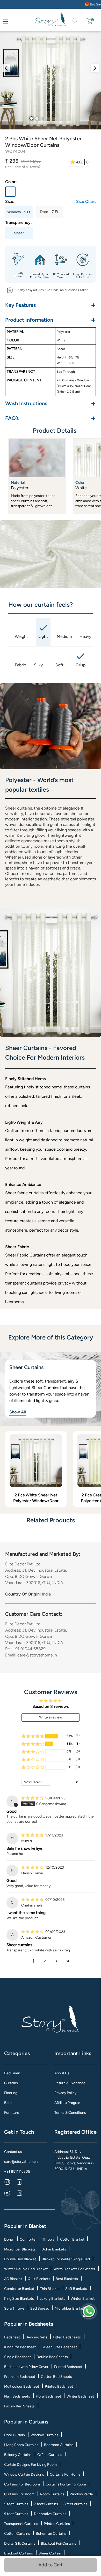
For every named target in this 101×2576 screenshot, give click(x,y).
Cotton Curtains (17, 2534)
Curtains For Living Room (66, 2484)
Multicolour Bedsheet (22, 2387)
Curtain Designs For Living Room (30, 2465)
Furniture (12, 2113)
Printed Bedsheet (68, 2367)
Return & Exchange (70, 2083)
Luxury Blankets (52, 2299)
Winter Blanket (83, 2299)
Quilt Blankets (39, 2279)
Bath (8, 2103)
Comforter (28, 2239)
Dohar (9, 2239)
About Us (62, 2073)
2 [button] (45, 1961)
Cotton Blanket (72, 2239)
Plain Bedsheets (17, 2396)
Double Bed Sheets (52, 2357)
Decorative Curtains (50, 2514)
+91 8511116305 (17, 2171)
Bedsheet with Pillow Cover (26, 2367)
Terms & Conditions (70, 2113)
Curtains (11, 2083)
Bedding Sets (37, 2337)
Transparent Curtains (21, 2524)
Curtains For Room (19, 2494)
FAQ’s (51, 418)
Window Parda (81, 2494)
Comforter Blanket (19, 2289)
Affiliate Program (68, 2103)
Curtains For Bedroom (22, 2484)
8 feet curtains (75, 2504)
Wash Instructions (51, 403)
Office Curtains (50, 2455)
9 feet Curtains (16, 2514)
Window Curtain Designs (24, 2474)
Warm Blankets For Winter (74, 2269)
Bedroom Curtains (59, 2445)
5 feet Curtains (16, 2504)
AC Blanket (13, 2279)
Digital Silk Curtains (20, 2543)
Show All (18, 1412)
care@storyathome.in (22, 2162)
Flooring (11, 2093)
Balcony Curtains (18, 2455)
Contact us (13, 2152)
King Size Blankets (19, 2299)
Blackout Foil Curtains (59, 2543)
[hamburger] (5, 22)
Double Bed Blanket (20, 2259)
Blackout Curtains (19, 2553)
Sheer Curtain (50, 2553)
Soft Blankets (76, 2289)
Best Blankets (67, 2279)
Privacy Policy (65, 2093)
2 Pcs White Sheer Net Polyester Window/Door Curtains (36, 1498)
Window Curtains (44, 2435)
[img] (33, 1798)
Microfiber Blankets (20, 2249)
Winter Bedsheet (80, 2396)
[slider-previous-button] (6, 68)
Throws (48, 2239)
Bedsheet (12, 2337)
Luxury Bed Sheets (19, 2406)
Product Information (51, 320)
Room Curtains (52, 2494)
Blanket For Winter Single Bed (66, 2259)
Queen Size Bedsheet (59, 2347)
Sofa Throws (14, 2308)
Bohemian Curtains (51, 2534)
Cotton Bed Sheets (56, 2377)
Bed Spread (40, 2308)
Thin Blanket (50, 2289)
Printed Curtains (57, 2524)
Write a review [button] (51, 1717)
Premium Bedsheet (20, 2377)
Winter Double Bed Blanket (26, 2269)
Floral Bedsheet (48, 2396)
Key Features (51, 305)
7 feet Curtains (46, 2504)
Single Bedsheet (17, 2357)
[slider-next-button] (95, 68)
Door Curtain (15, 2435)
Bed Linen (12, 2073)
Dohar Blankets (54, 2249)
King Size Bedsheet (20, 2347)
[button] (33, 1736)
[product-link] (36, 1461)
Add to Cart (51, 2565)
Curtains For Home (65, 2474)
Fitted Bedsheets (67, 2337)
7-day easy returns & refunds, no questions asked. (53, 290)
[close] (11, 21)
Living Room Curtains (21, 2445)
